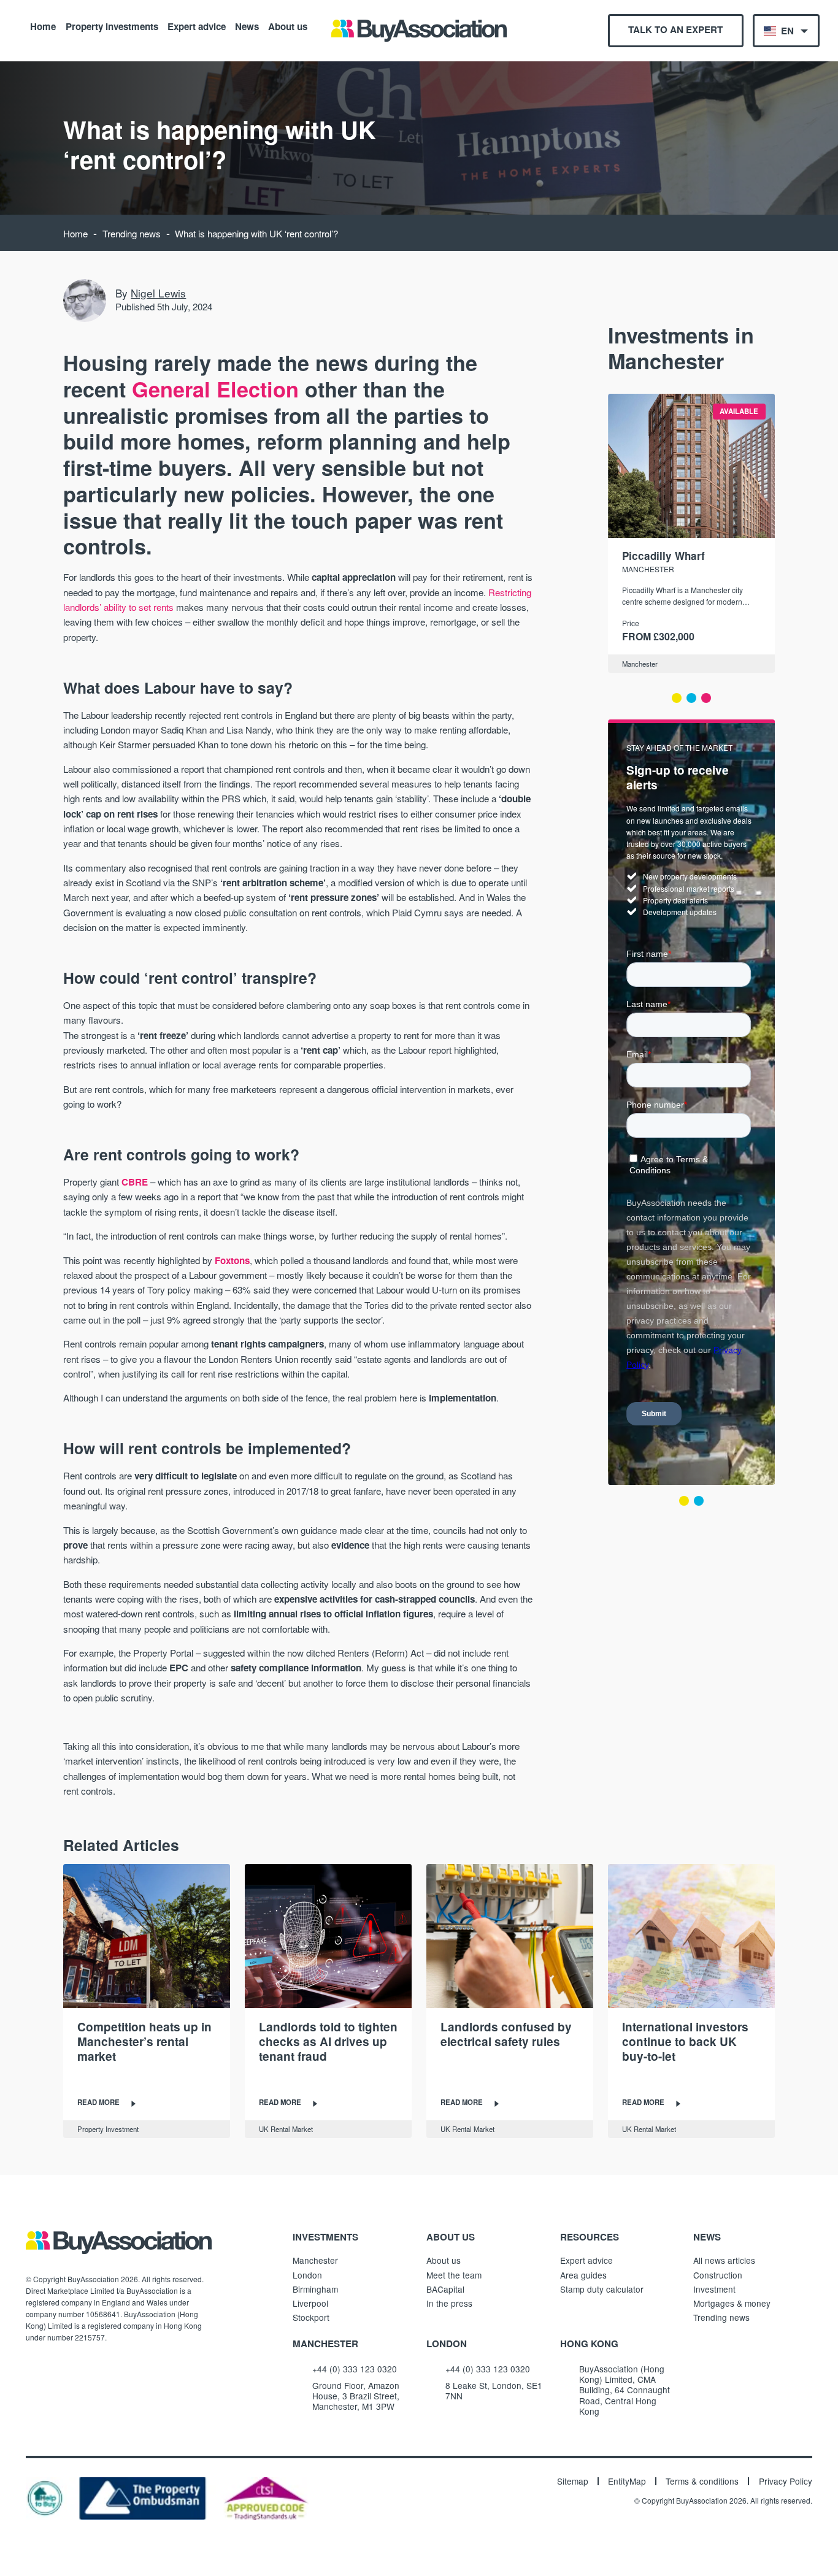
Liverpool (310, 2303)
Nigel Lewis (158, 293)
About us (288, 26)
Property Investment (108, 2129)
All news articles (724, 2260)
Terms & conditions (702, 2482)
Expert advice (197, 26)
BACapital (445, 2289)
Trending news (132, 233)
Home (43, 26)
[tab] (677, 698)
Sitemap (573, 2482)
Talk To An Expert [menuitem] (675, 29)
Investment (714, 2289)
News (247, 26)
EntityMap (627, 2482)
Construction (718, 2275)
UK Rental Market (286, 2129)
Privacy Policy (786, 2482)
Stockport (311, 2317)
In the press (449, 2303)
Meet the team (454, 2275)
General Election (215, 389)
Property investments (112, 26)
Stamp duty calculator (602, 2289)
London (307, 2275)
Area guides (583, 2275)
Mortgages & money (732, 2303)
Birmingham (315, 2289)
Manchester (640, 664)
